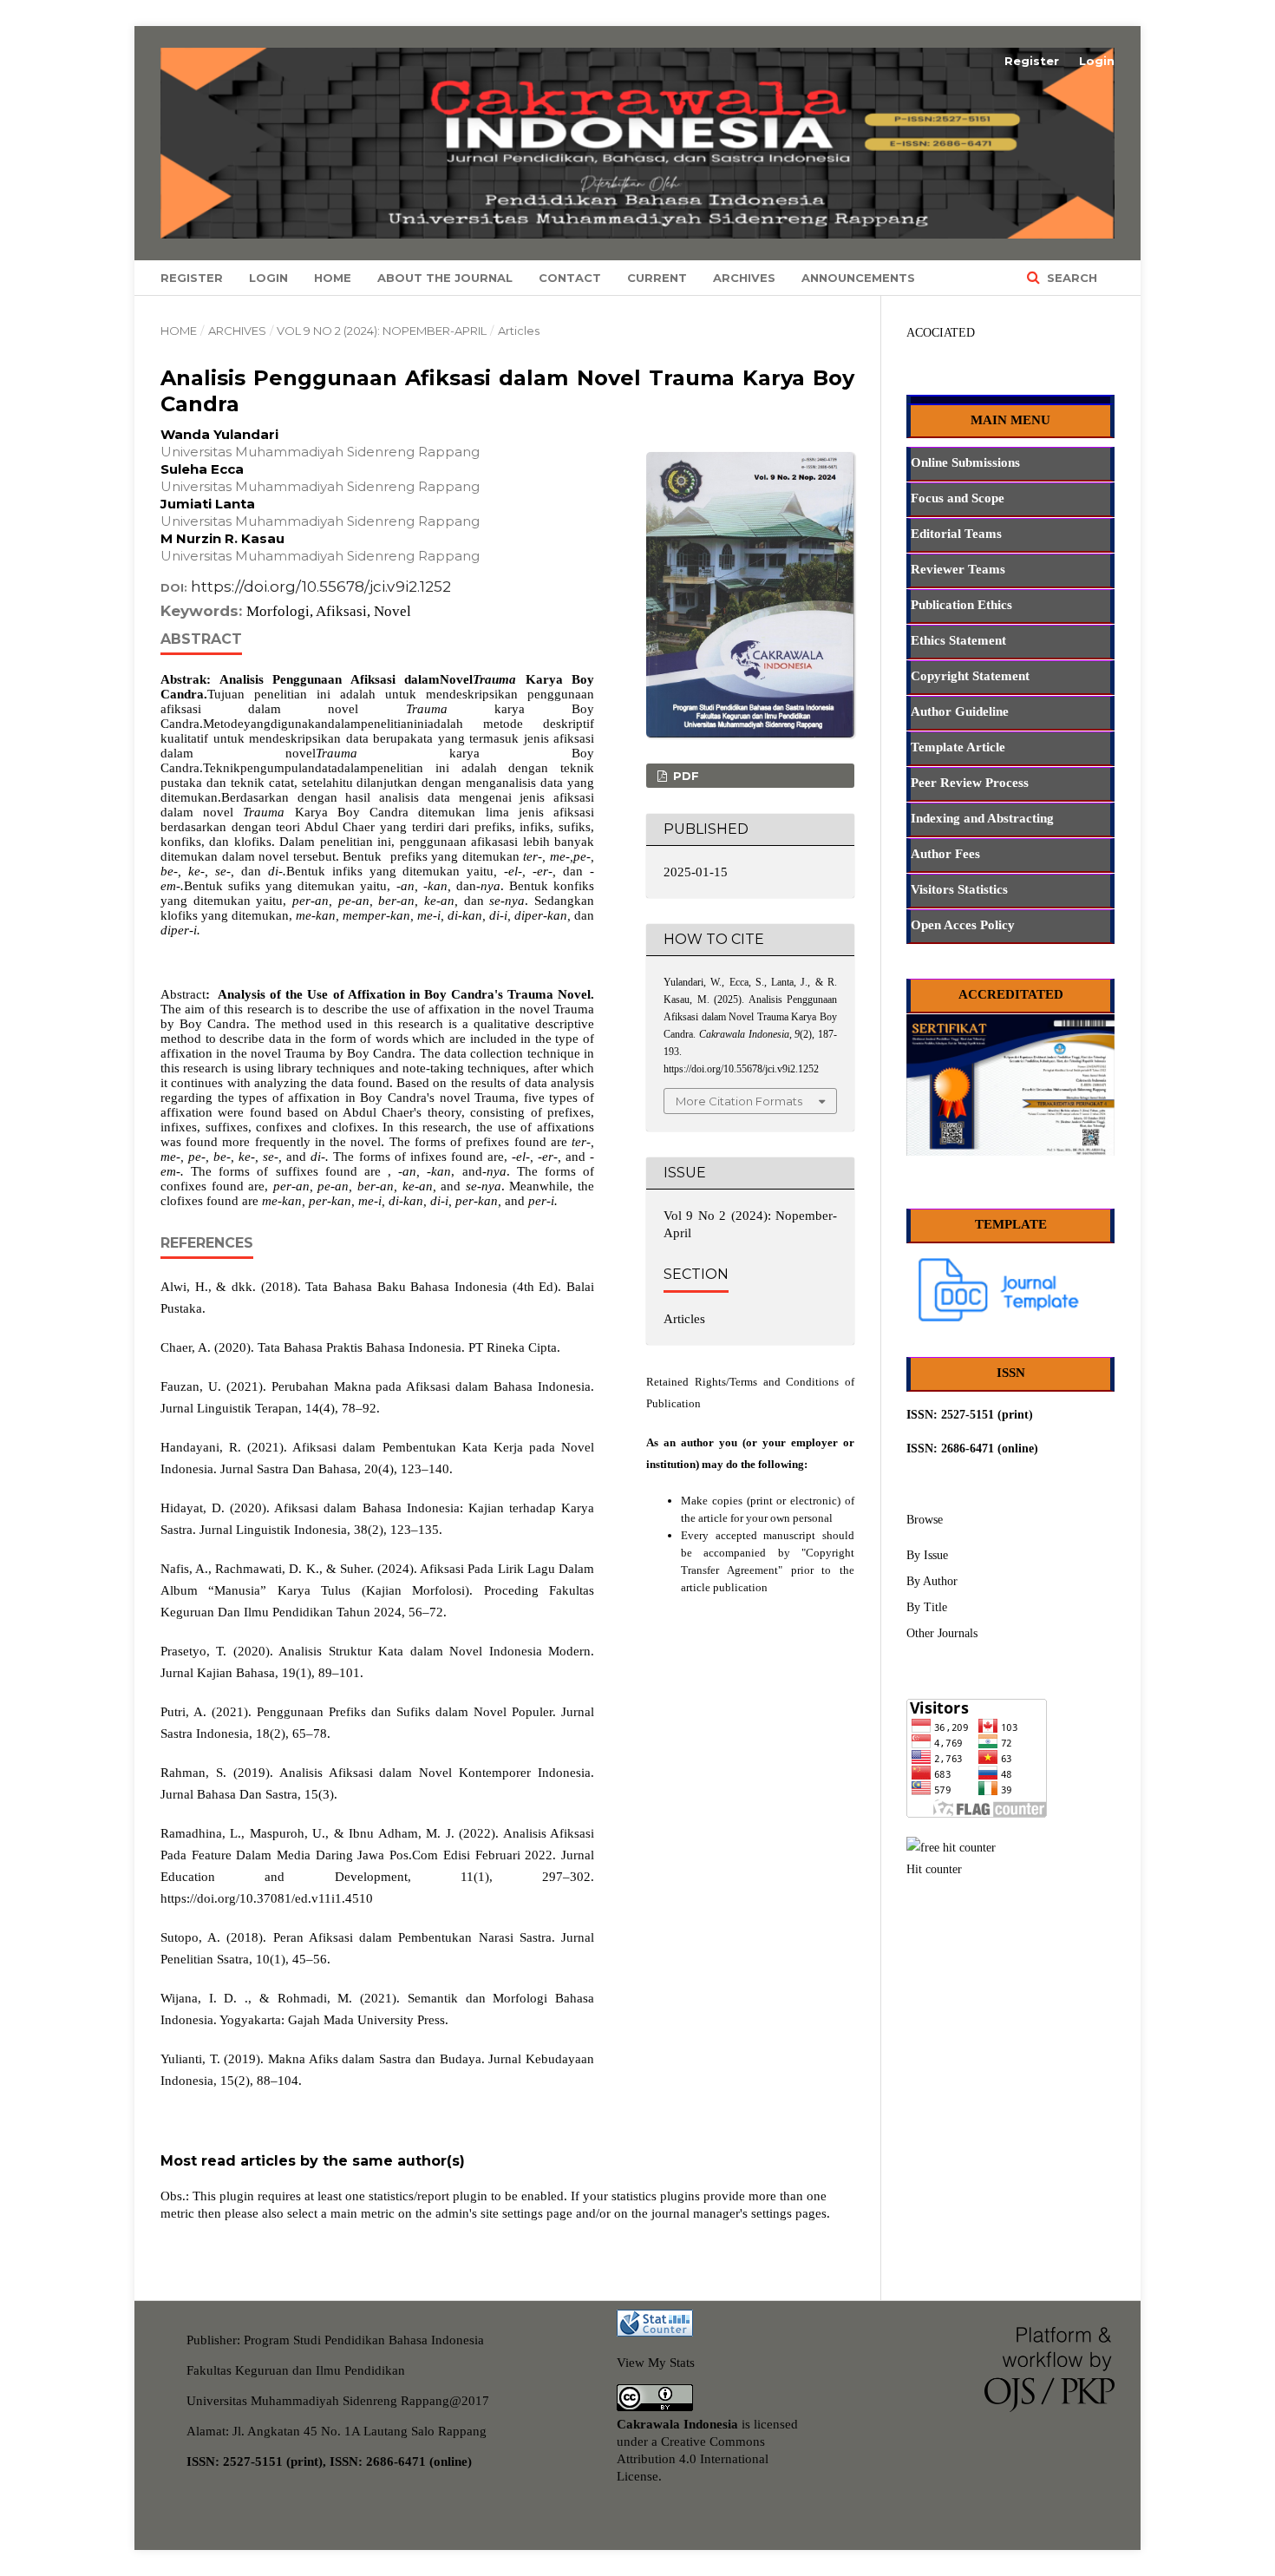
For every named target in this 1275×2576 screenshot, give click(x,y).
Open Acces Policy (963, 925)
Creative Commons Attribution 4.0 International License (693, 2459)
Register (192, 278)
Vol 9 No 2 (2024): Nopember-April (382, 331)
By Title (927, 1607)
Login (268, 278)
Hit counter (934, 1869)
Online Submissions (965, 462)
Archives (744, 278)
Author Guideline (960, 711)
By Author (932, 1581)
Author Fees (945, 854)
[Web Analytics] (655, 2332)
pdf (684, 776)
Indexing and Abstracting (982, 818)
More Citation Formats (739, 1101)
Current (657, 278)
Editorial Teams (956, 534)
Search (1070, 278)
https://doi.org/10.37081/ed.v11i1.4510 (267, 1898)
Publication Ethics (961, 605)
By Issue (927, 1555)
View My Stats (656, 2363)
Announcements (858, 278)
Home (333, 278)
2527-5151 (968, 1415)
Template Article (958, 747)
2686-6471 (968, 1449)
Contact (570, 278)
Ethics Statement (958, 640)
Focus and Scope (958, 498)
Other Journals (942, 1633)
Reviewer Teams (958, 569)
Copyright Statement (970, 676)
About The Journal (445, 278)
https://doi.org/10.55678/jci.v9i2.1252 (321, 587)
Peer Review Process (970, 783)
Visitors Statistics (959, 889)
